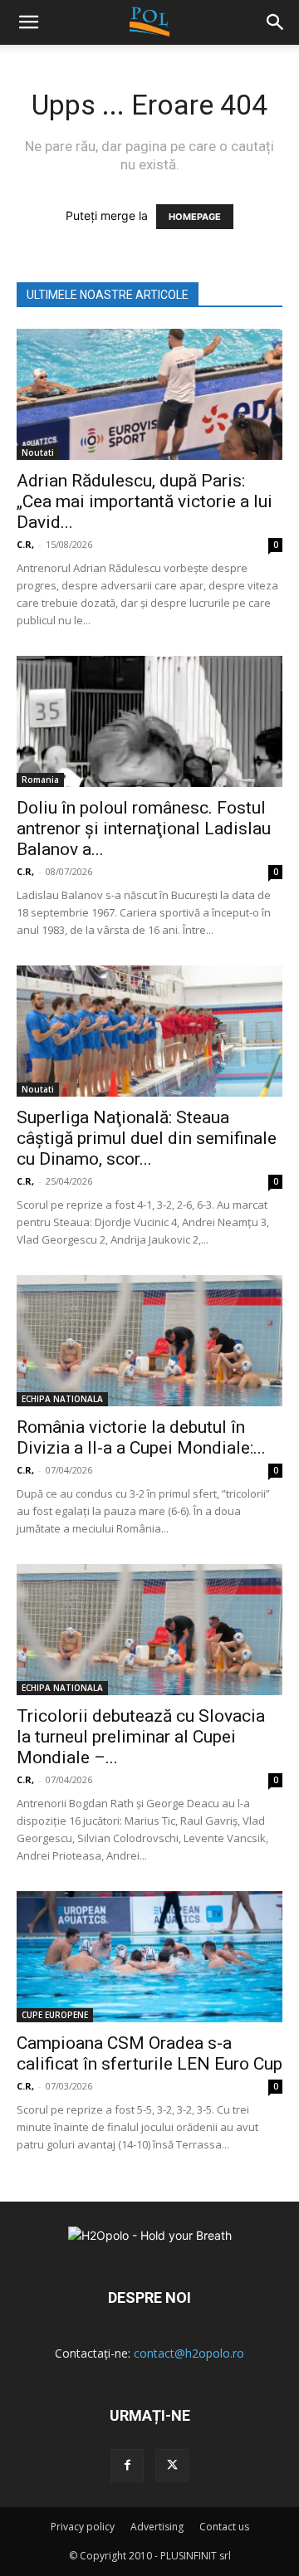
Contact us (224, 2527)
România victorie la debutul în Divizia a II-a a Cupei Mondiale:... (141, 1437)
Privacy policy (83, 2527)
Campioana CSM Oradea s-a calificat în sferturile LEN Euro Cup (149, 2053)
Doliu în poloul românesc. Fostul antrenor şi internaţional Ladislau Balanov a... (144, 829)
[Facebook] (127, 2466)
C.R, (25, 544)
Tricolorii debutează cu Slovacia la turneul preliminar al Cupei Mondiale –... (141, 1737)
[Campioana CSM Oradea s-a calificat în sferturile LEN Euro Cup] (149, 1957)
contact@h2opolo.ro (189, 2353)
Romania (40, 780)
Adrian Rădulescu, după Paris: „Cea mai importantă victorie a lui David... (145, 501)
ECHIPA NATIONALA (62, 1399)
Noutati (38, 452)
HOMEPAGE (195, 217)
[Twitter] (172, 2466)
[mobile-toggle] (28, 22)
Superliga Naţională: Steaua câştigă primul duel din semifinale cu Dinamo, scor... (147, 1138)
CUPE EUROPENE (55, 2015)
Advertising (157, 2527)
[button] (276, 22)
